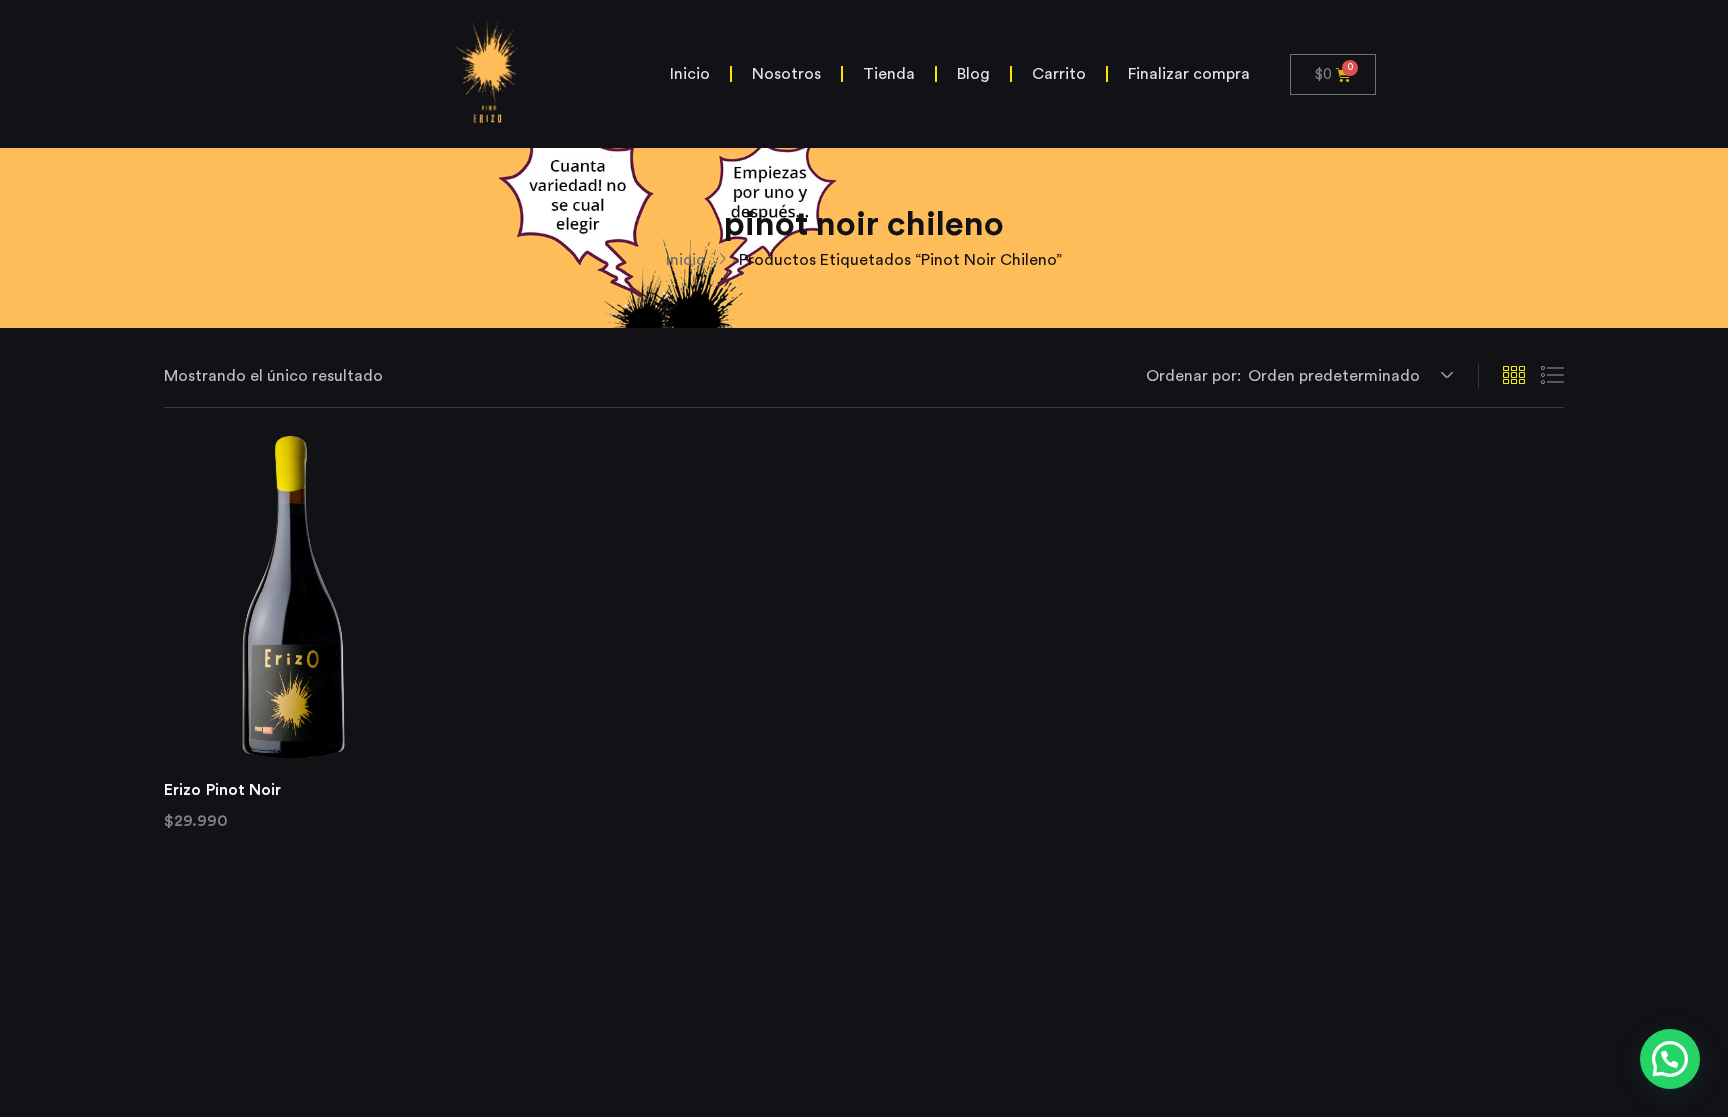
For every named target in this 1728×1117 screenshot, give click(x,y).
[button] (1347, 376)
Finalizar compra (1189, 74)
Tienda (889, 74)
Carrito (1059, 74)
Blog (973, 74)
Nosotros (786, 74)
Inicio (690, 74)
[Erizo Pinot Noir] (288, 597)
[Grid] (1514, 376)
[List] (1552, 376)
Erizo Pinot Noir (223, 790)
